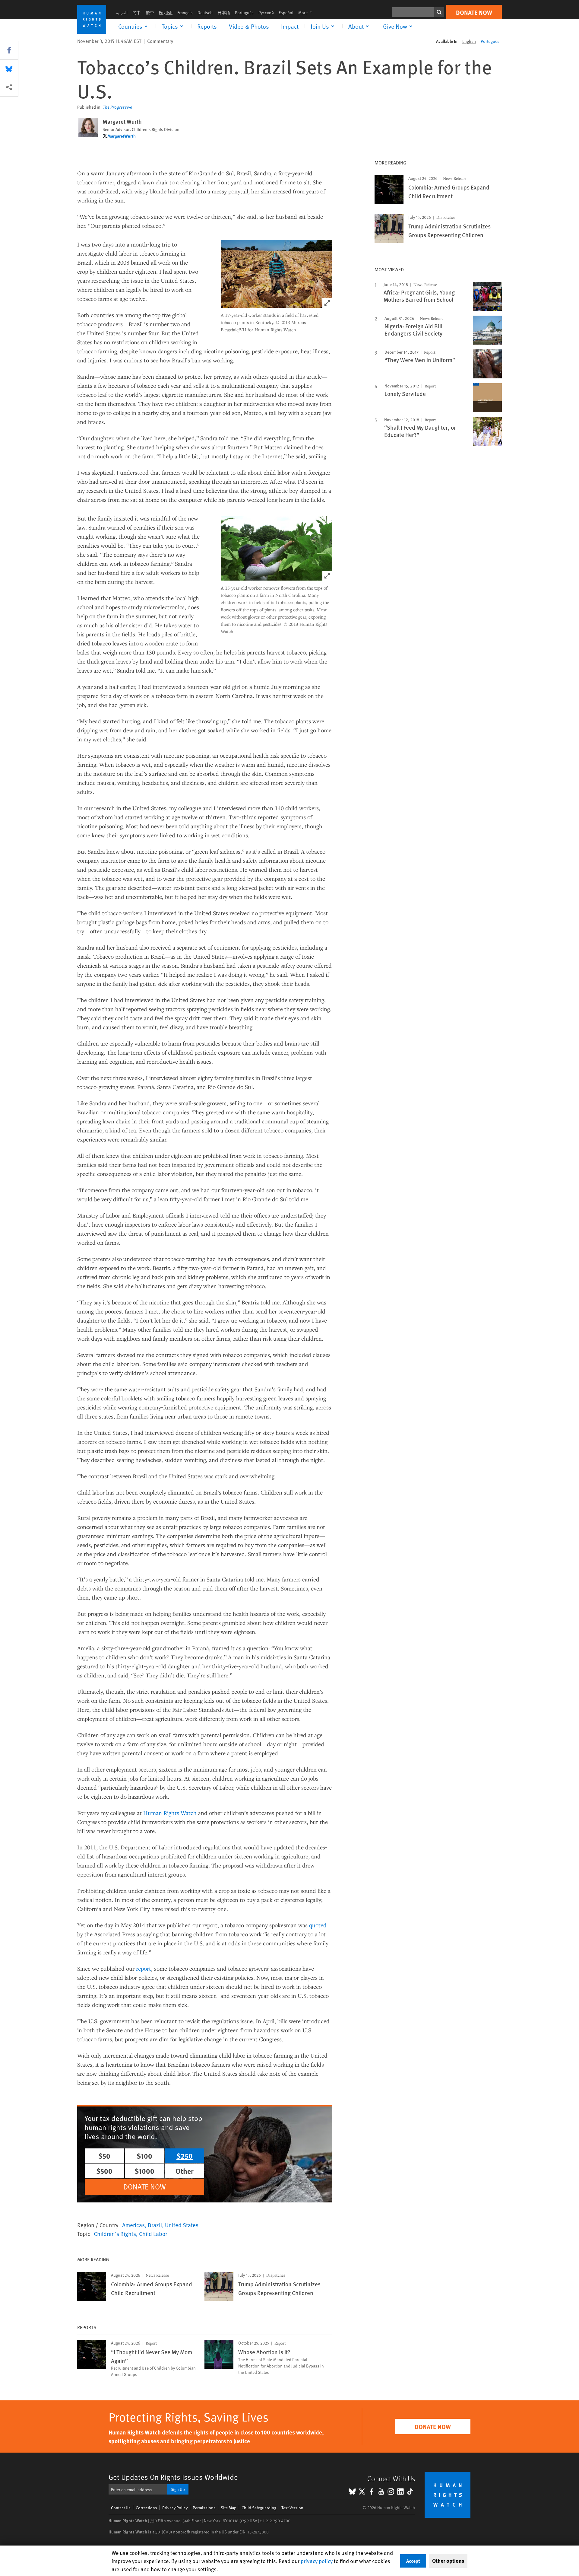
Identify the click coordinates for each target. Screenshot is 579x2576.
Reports (207, 26)
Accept (413, 2561)
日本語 (224, 13)
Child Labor (153, 2234)
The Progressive (117, 107)
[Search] (439, 12)
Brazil (155, 2225)
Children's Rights (115, 2234)
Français (185, 13)
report (144, 1968)
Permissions (204, 2508)
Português (244, 13)
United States (182, 2225)
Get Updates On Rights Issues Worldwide (173, 2477)
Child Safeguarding (259, 2508)
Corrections (146, 2508)
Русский (266, 13)
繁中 (150, 13)
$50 (104, 2156)
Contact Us (121, 2508)
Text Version (292, 2508)
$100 (144, 2156)
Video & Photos (249, 26)
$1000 (144, 2171)
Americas (133, 2225)
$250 (185, 2156)
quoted (318, 1925)
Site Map (229, 2508)
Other (185, 2171)
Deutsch (205, 13)
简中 (137, 13)
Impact (290, 26)
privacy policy (317, 2561)
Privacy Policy (175, 2508)
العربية (122, 13)
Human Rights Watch (170, 1813)
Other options (448, 2561)
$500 (104, 2171)
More (307, 13)
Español (286, 13)
